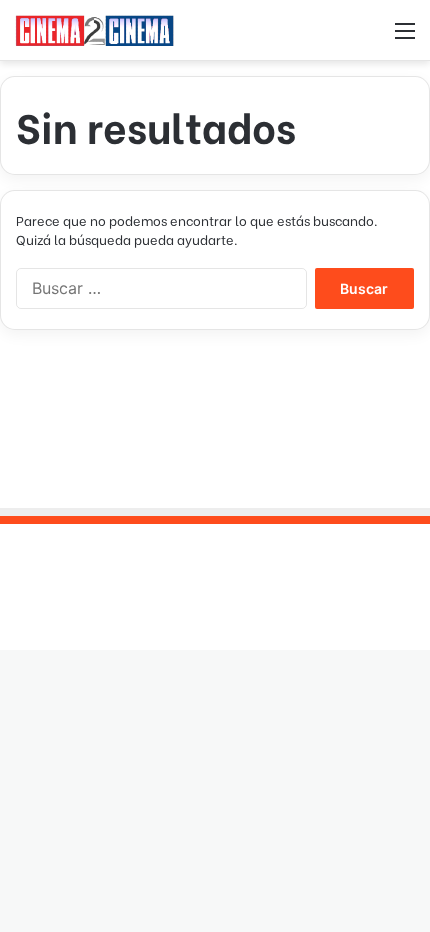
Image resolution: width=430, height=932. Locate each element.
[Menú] (405, 37)
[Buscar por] (370, 37)
